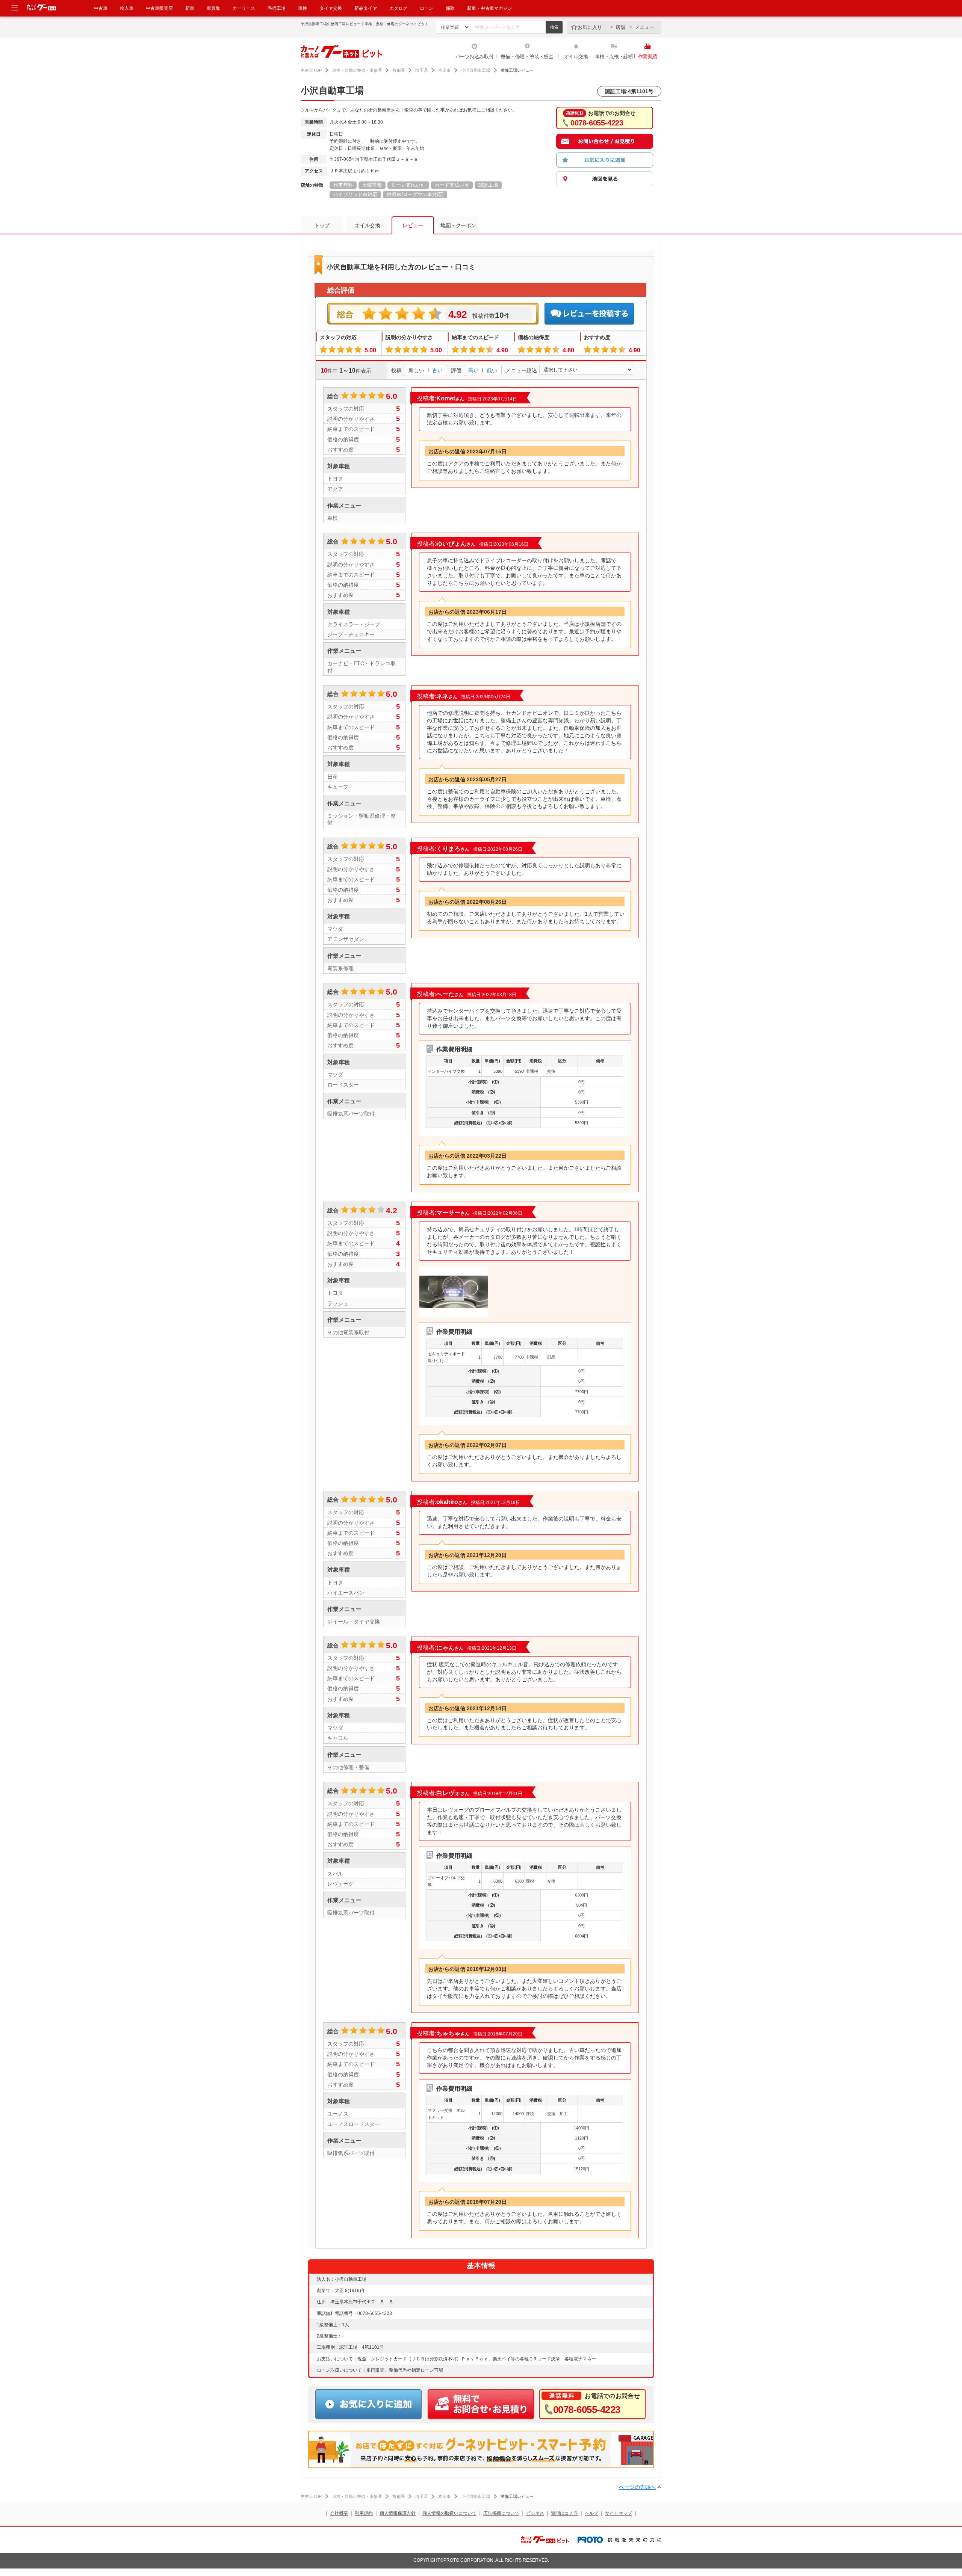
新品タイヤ (366, 8)
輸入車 (127, 8)
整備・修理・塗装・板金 (527, 57)
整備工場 (277, 8)
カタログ (398, 8)
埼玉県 (421, 70)
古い (437, 370)
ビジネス (535, 2513)
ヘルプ (591, 2513)
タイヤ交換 (331, 8)
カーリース (244, 8)
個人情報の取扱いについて (449, 2513)
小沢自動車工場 (476, 70)
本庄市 (444, 70)
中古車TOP (311, 70)
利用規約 (364, 2513)
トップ (322, 225)
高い (473, 370)
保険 (450, 8)
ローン (427, 8)
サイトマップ (619, 2513)
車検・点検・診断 (614, 57)
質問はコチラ (564, 2513)
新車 (190, 8)
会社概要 (339, 2513)
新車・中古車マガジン (490, 8)
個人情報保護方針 (398, 2513)
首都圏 (399, 70)
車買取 (213, 8)
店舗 (620, 27)
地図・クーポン (458, 225)
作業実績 (648, 57)
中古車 (101, 8)
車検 (303, 8)
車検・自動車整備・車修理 (357, 70)
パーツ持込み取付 (475, 57)
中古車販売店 (159, 8)
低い (492, 370)
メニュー (644, 27)
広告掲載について (501, 2513)
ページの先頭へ (637, 2487)
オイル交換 (576, 57)
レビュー (413, 225)
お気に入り (590, 27)
